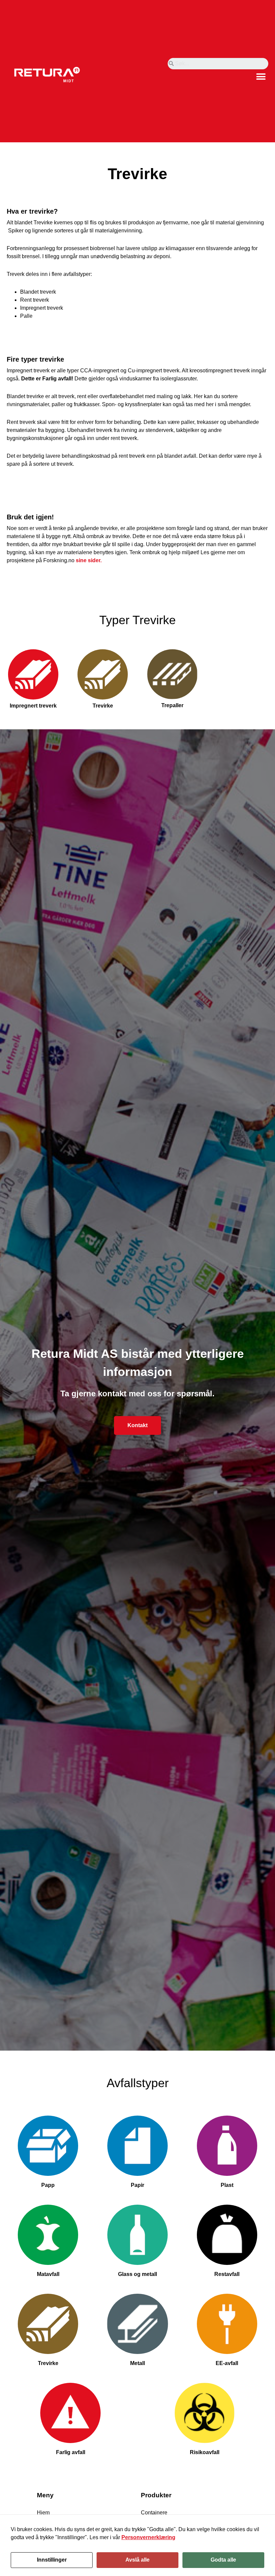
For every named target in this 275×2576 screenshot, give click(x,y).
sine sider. (89, 560)
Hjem (43, 2513)
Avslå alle (137, 2560)
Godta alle (223, 2560)
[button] (261, 77)
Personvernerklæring (148, 2537)
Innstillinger (52, 2560)
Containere (154, 2513)
